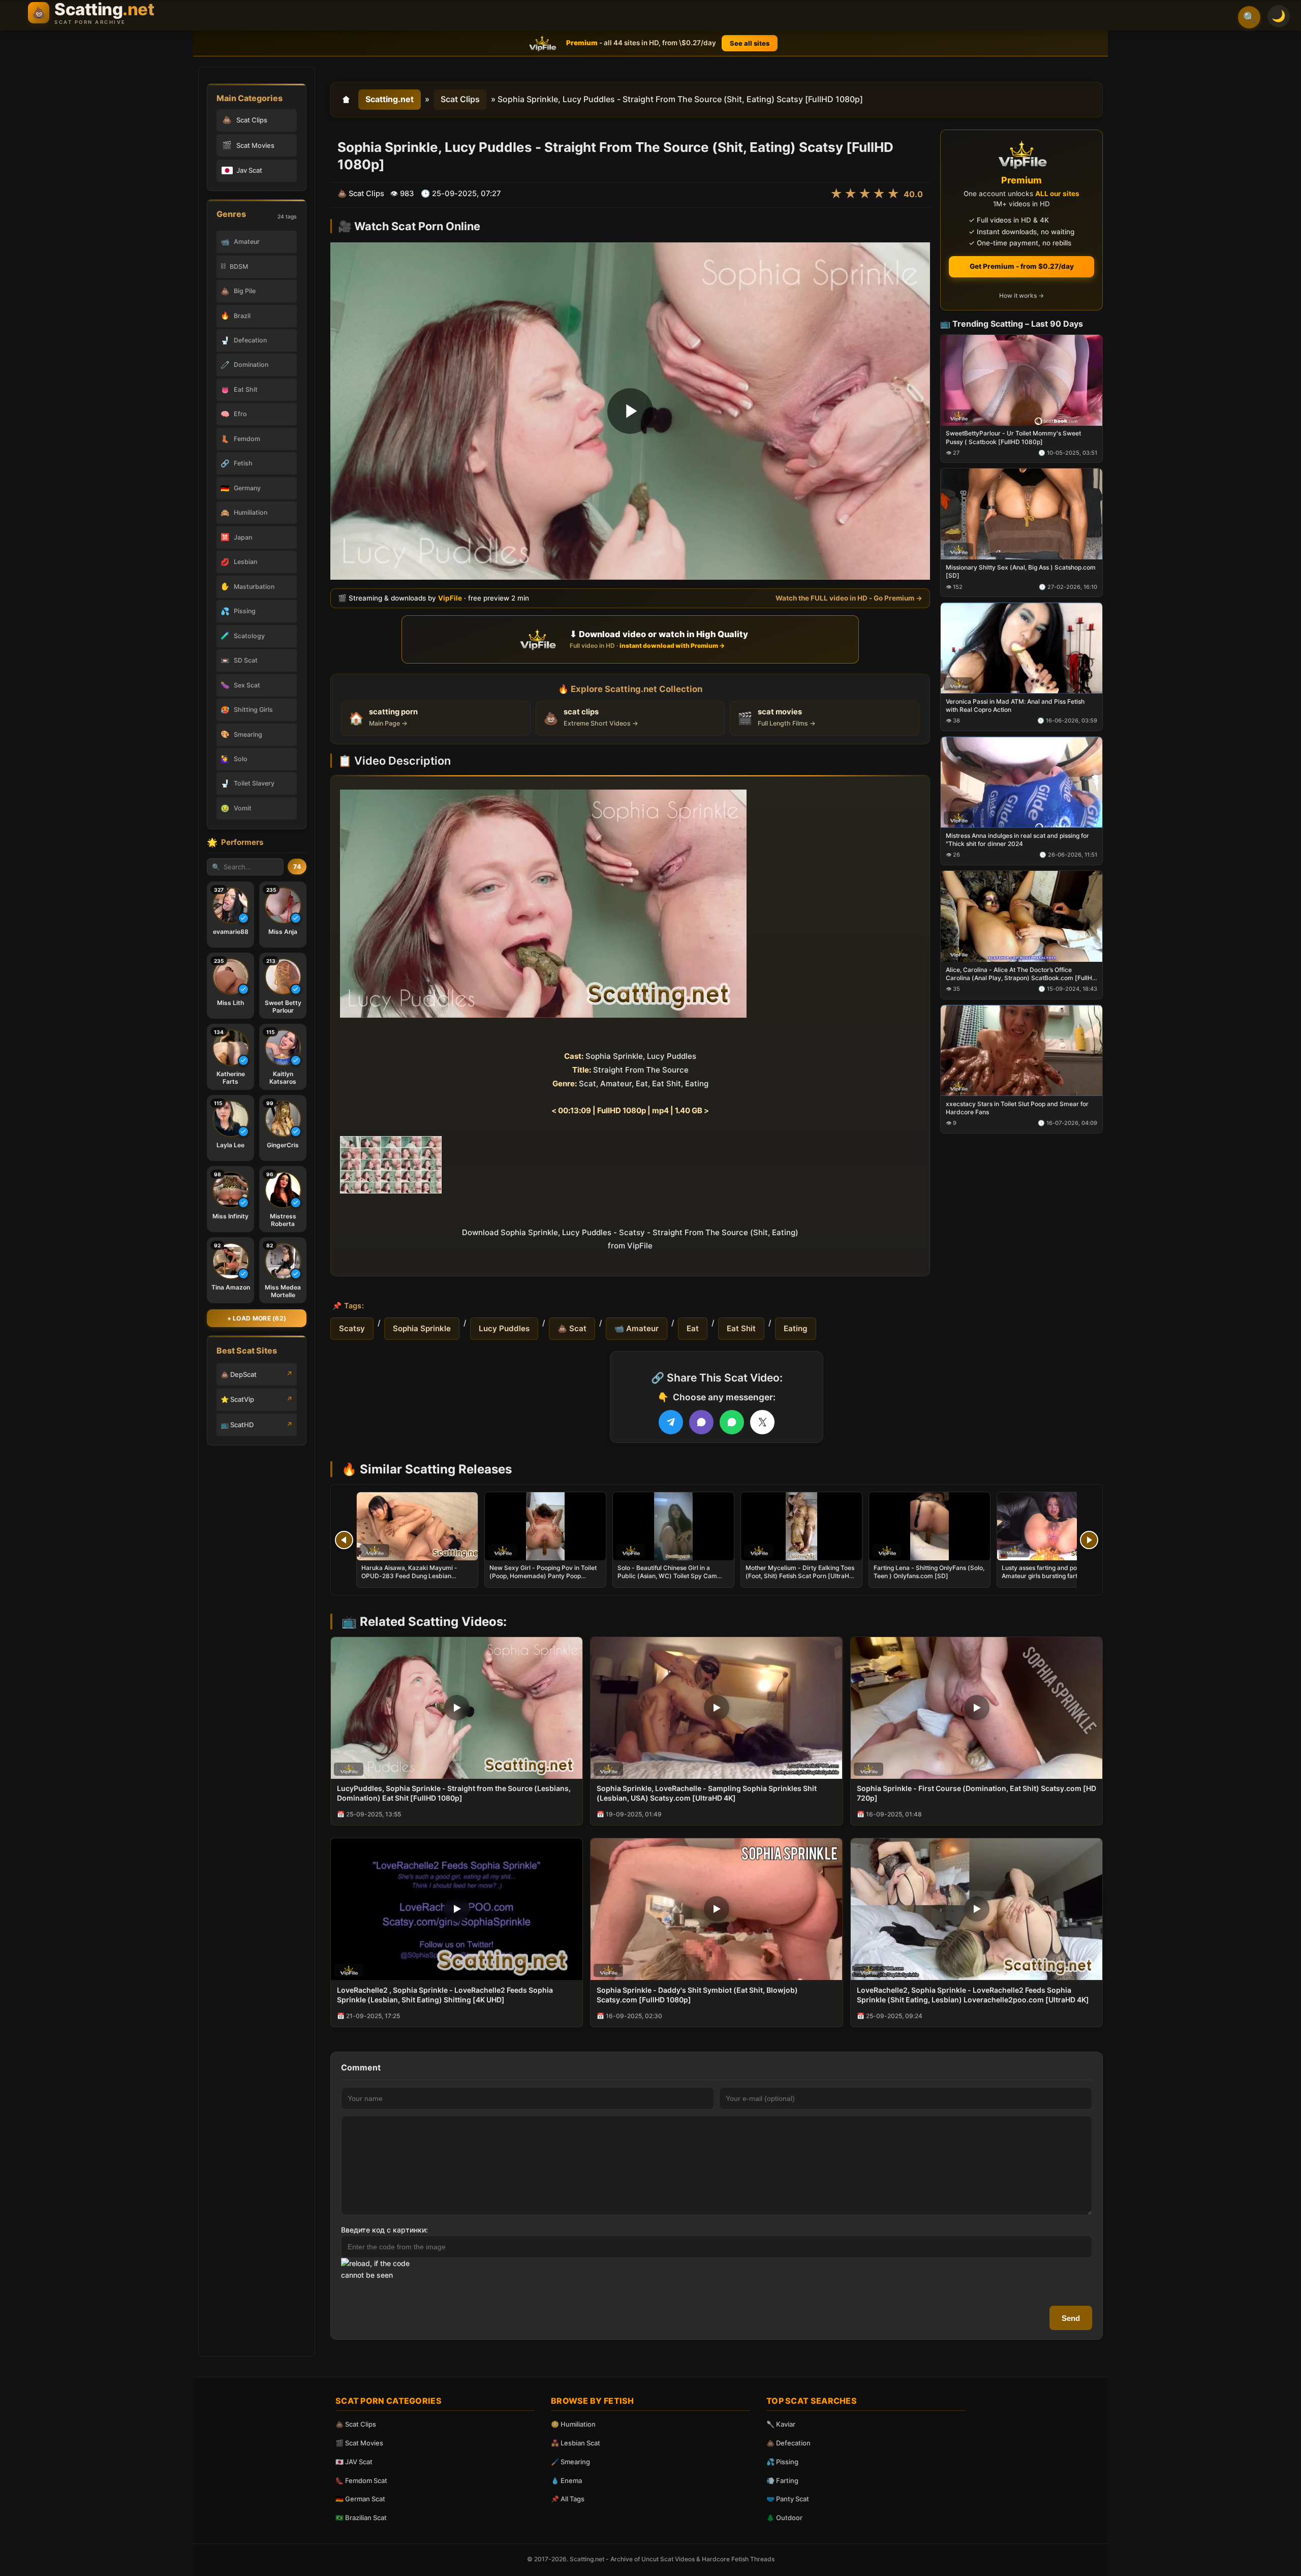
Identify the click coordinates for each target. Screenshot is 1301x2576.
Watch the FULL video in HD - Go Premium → (849, 598)
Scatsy (352, 1328)
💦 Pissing (782, 2462)
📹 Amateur (637, 1328)
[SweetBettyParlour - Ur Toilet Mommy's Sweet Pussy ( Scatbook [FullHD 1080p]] (1021, 380)
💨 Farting (782, 2480)
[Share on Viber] (701, 1422)
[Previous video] (344, 1540)
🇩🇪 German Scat (360, 2499)
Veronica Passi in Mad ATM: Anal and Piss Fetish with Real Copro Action (1015, 705)
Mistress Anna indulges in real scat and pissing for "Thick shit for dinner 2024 (1017, 840)
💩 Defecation (788, 2443)
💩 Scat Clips (356, 2424)
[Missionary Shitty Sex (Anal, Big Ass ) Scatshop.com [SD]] (1021, 514)
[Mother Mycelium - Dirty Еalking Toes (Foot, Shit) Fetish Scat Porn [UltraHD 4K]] (801, 1526)
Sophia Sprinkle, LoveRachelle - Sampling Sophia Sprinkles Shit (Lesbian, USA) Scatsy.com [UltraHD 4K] (707, 1793)
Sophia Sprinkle (422, 1328)
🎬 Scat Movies (359, 2443)
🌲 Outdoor (784, 2518)
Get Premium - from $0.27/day (1022, 266)
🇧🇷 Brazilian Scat (361, 2518)
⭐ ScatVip (237, 1399)
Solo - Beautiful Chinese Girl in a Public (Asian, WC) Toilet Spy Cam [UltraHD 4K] (667, 1576)
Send (1071, 2318)
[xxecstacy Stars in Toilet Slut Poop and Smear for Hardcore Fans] (1021, 1050)
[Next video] (1089, 1540)
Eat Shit (741, 1328)
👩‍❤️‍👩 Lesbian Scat (576, 2443)
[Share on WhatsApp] (732, 1422)
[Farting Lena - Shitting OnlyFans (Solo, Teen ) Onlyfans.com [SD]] (930, 1526)
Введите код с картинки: (384, 2230)
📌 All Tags (568, 2499)
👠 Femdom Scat (361, 2480)
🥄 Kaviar (781, 2424)
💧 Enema (566, 2480)
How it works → (1021, 295)
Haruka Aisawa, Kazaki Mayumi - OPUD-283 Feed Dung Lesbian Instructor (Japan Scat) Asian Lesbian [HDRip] (416, 1580)
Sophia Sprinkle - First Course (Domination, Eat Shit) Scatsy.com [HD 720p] (977, 1793)
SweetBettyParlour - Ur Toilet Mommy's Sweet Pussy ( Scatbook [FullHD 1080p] (1013, 437)
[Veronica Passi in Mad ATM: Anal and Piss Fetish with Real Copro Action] (1021, 648)
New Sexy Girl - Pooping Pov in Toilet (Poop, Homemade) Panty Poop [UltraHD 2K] (543, 1576)
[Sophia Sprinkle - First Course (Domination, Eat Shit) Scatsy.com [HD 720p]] (977, 1708)
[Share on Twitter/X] (762, 1422)
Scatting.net (390, 99)
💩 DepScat (239, 1374)
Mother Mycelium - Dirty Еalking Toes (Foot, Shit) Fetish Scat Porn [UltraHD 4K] (800, 1576)
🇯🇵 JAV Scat (354, 2462)
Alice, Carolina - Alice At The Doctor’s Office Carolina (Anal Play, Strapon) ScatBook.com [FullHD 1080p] (1021, 973)
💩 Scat (572, 1328)
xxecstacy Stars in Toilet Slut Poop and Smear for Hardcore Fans (1017, 1107)
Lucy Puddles (504, 1328)
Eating (796, 1328)
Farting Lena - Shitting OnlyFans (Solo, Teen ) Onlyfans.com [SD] (929, 1572)
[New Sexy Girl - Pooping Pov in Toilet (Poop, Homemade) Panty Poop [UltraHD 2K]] (545, 1526)
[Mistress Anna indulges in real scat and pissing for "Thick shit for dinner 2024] (1021, 782)
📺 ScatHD (237, 1425)
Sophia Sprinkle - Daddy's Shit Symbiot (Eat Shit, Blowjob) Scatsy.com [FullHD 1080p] (697, 1995)
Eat (693, 1328)
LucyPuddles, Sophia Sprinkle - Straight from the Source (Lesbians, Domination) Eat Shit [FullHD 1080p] (454, 1793)
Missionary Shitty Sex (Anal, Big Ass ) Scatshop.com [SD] (1021, 571)
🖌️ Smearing (570, 2462)
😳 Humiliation (573, 2424)
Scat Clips (460, 99)
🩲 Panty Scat (788, 2499)
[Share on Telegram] (671, 1422)
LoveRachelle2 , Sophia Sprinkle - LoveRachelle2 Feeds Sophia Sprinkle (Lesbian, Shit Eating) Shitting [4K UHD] (445, 1995)
